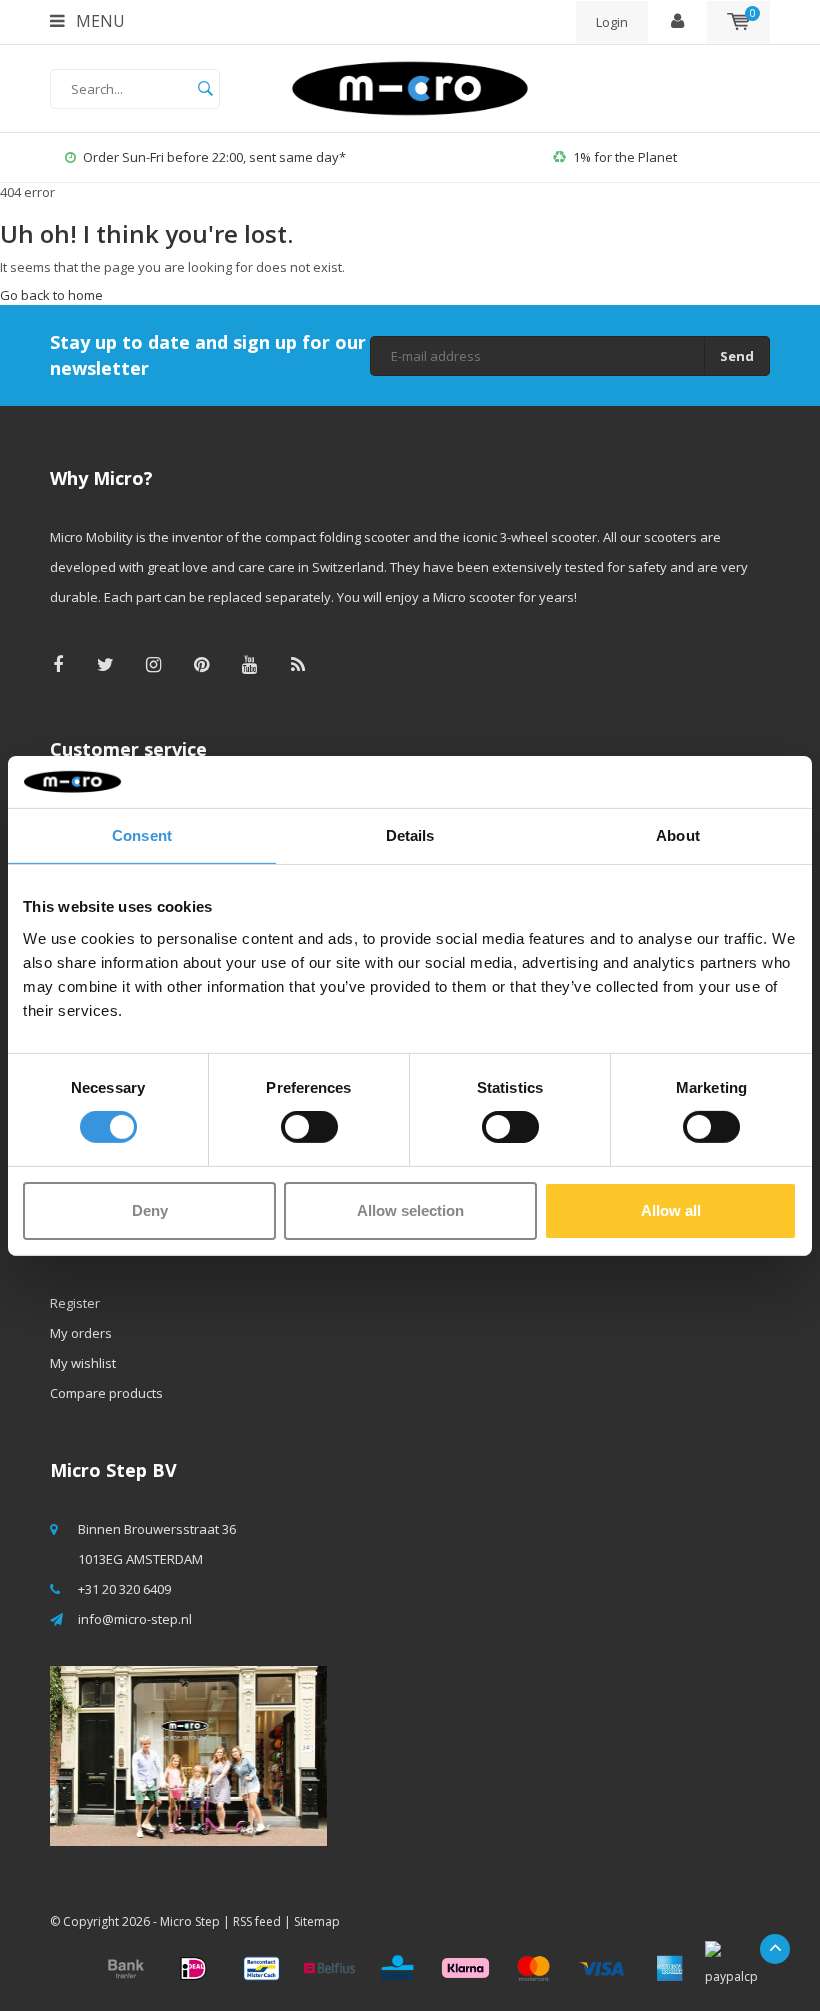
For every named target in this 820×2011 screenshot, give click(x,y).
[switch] (309, 1127)
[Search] (205, 89)
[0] (738, 22)
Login (612, 22)
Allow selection (410, 1210)
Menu (98, 21)
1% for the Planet (625, 157)
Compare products (106, 1393)
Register (75, 1303)
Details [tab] (410, 835)
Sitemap (317, 1921)
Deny (150, 1210)
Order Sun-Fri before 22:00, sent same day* (214, 157)
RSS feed (257, 1921)
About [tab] (678, 835)
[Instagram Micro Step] (153, 664)
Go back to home (51, 295)
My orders (81, 1333)
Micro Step (190, 1921)
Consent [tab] (142, 835)
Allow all (671, 1210)
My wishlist (83, 1363)
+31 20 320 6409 (124, 1589)
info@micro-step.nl (135, 1619)
